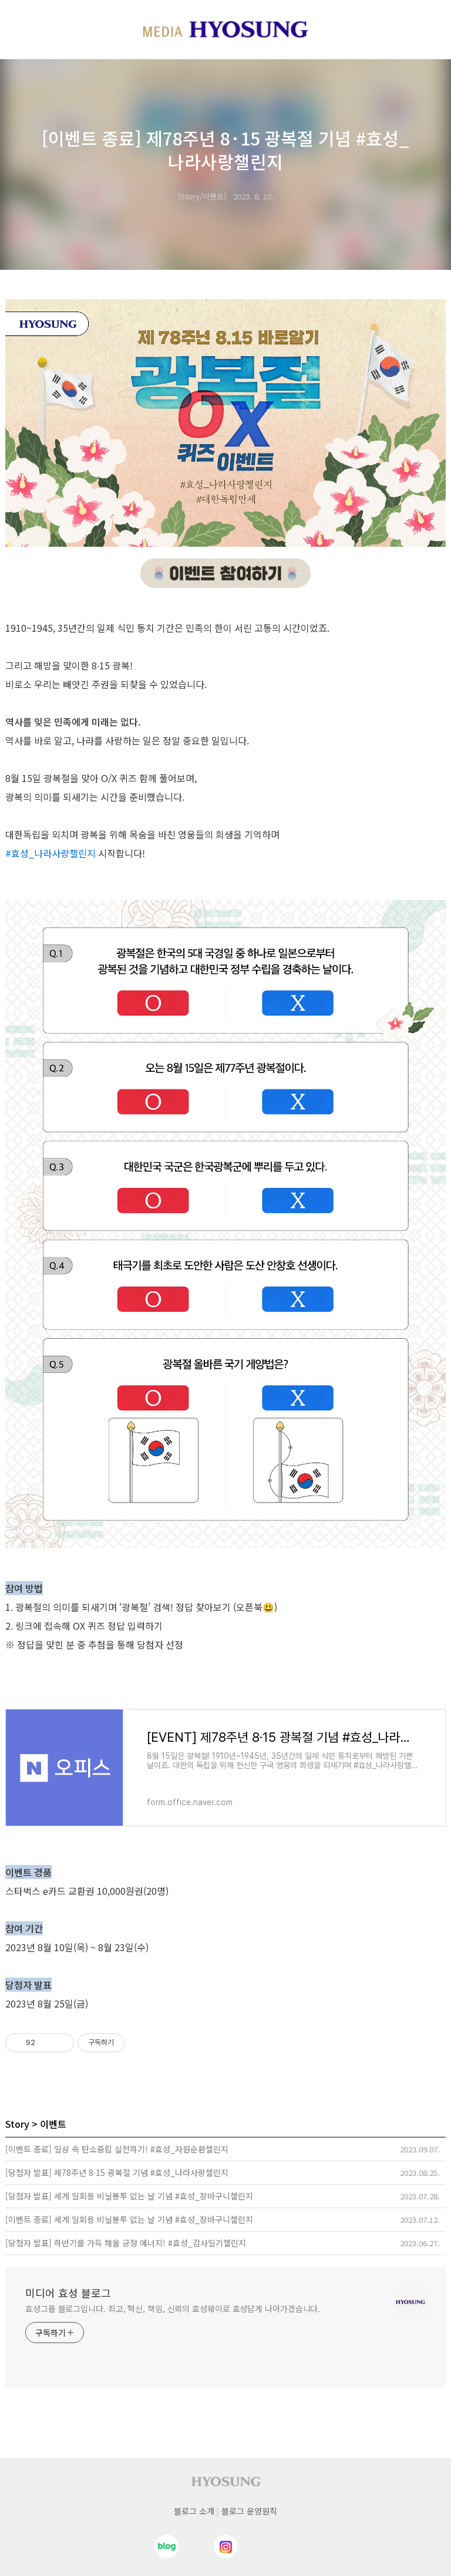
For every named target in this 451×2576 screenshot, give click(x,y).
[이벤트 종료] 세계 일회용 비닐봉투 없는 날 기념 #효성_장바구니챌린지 (129, 2219)
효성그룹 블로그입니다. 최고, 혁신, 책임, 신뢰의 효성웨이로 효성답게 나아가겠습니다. (173, 2308)
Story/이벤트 (202, 196)
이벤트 (53, 2124)
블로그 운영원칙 (249, 2511)
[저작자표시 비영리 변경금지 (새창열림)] (140, 2043)
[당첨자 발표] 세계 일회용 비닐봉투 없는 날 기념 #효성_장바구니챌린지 (129, 2196)
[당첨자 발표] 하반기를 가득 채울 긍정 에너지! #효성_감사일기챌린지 (126, 2243)
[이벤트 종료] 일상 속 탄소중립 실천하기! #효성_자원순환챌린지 (117, 2149)
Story (17, 2124)
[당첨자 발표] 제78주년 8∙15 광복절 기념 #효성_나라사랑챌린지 (117, 2172)
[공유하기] (46, 2043)
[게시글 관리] (61, 2043)
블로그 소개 (194, 2511)
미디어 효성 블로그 (68, 2293)
